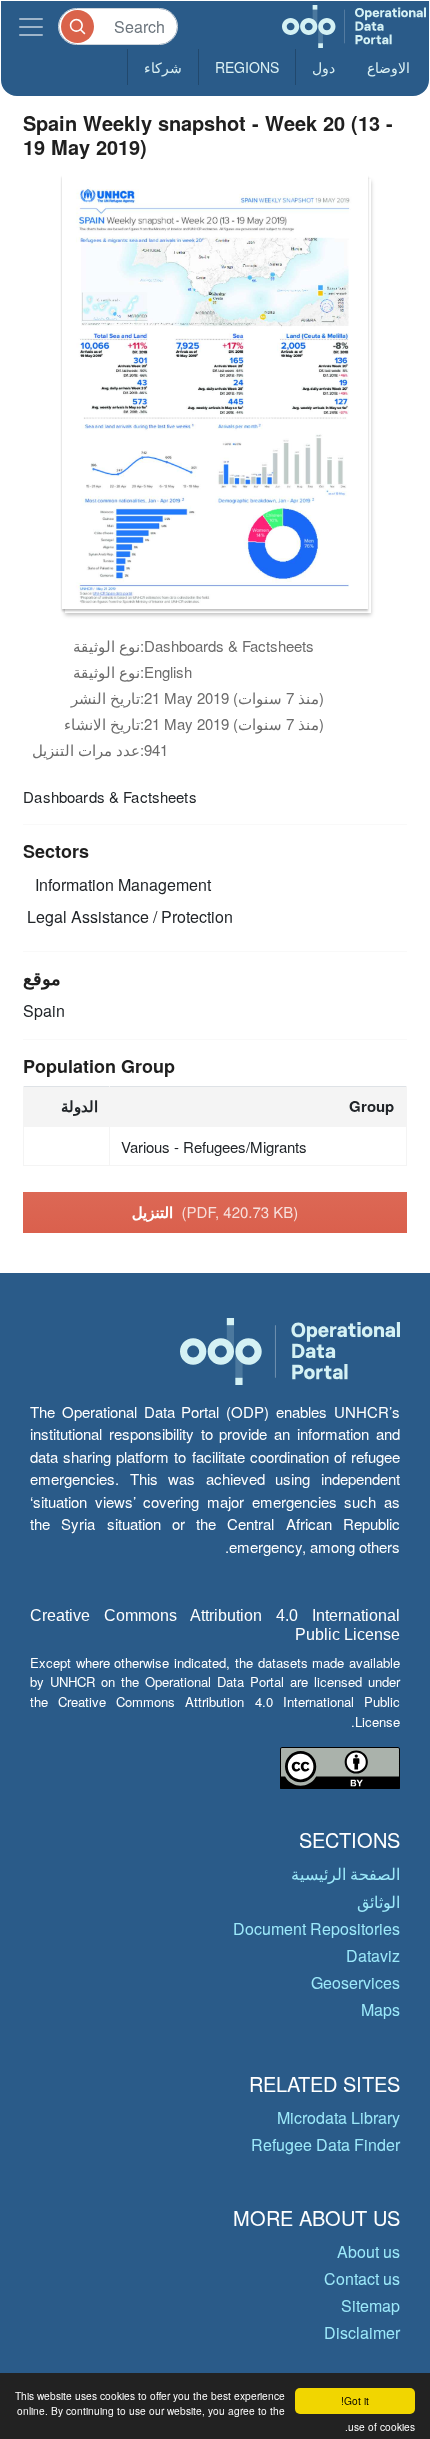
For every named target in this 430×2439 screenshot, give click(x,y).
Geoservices (355, 1982)
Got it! (355, 2400)
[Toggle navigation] (31, 26)
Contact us (362, 2278)
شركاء (163, 67)
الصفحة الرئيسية (345, 1873)
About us (368, 2251)
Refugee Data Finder (325, 2144)
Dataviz (373, 1955)
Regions (247, 67)
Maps (380, 2009)
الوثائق (378, 1901)
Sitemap (370, 2305)
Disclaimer (362, 2332)
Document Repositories (316, 1928)
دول (323, 67)
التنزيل (215, 1212)
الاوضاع (388, 67)
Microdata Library (338, 2117)
